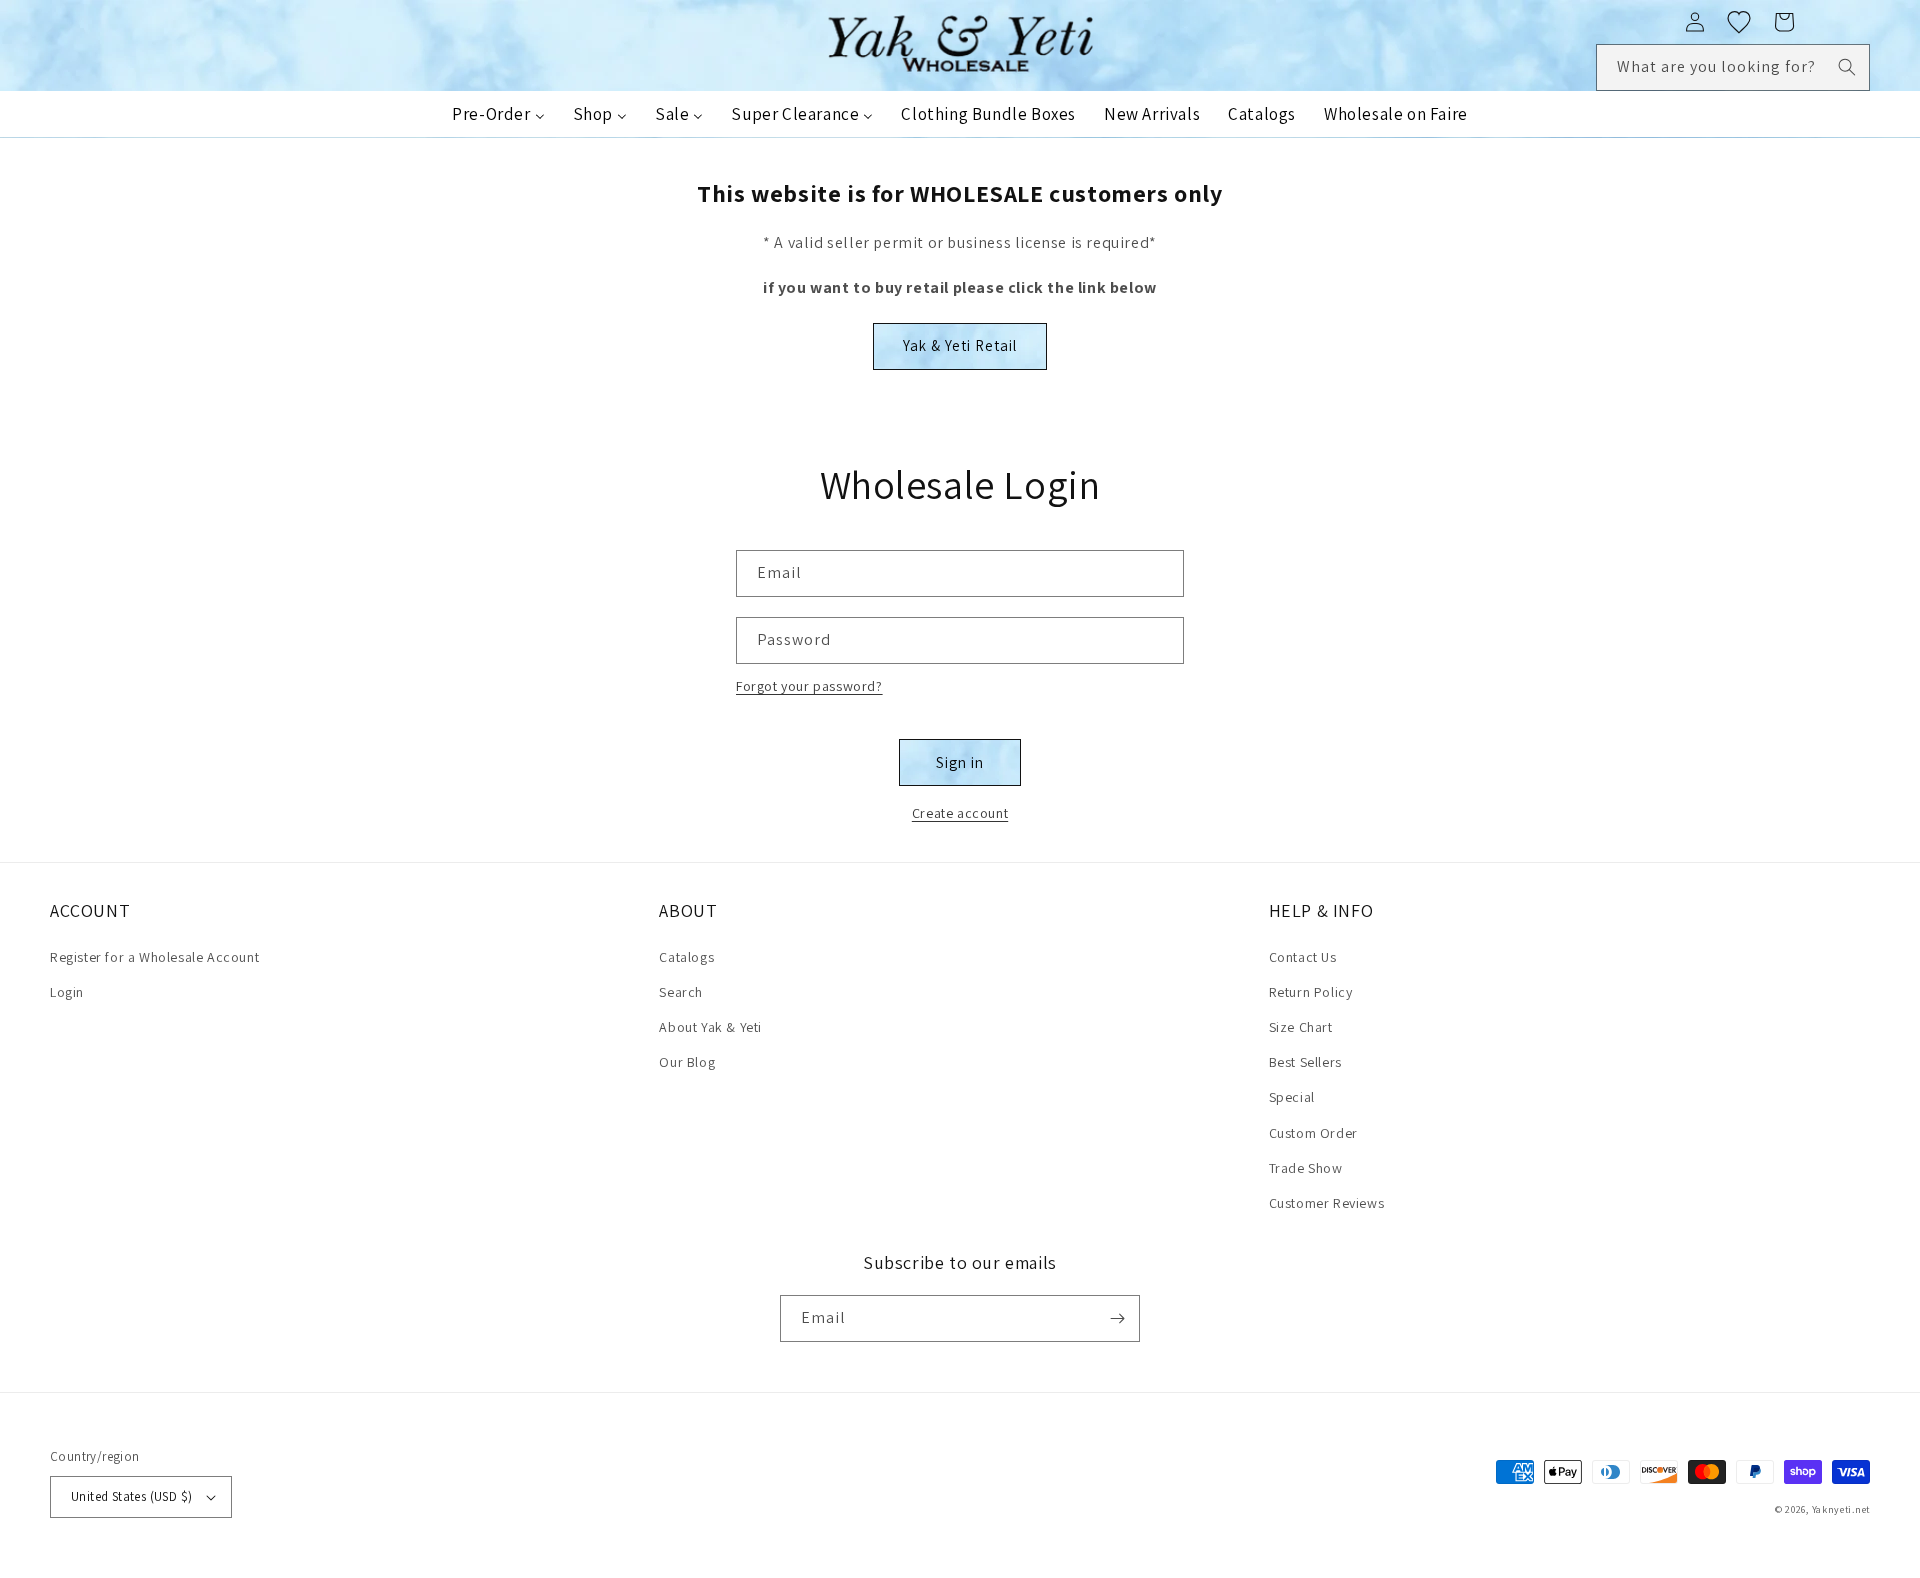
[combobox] (1733, 67)
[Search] (1847, 67)
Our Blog (687, 1062)
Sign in (960, 762)
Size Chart (1301, 1027)
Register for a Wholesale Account (154, 957)
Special (1292, 1097)
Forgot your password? (809, 686)
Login (67, 992)
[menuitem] (498, 114)
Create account (960, 813)
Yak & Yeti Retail (960, 345)
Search (681, 992)
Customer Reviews (1327, 1203)
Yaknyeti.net (1841, 1509)
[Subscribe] (1117, 1318)
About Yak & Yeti (710, 1027)
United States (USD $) (131, 1496)
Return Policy (1311, 992)
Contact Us (1303, 957)
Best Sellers (1305, 1062)
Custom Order (1313, 1133)
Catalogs (686, 957)
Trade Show (1306, 1168)
